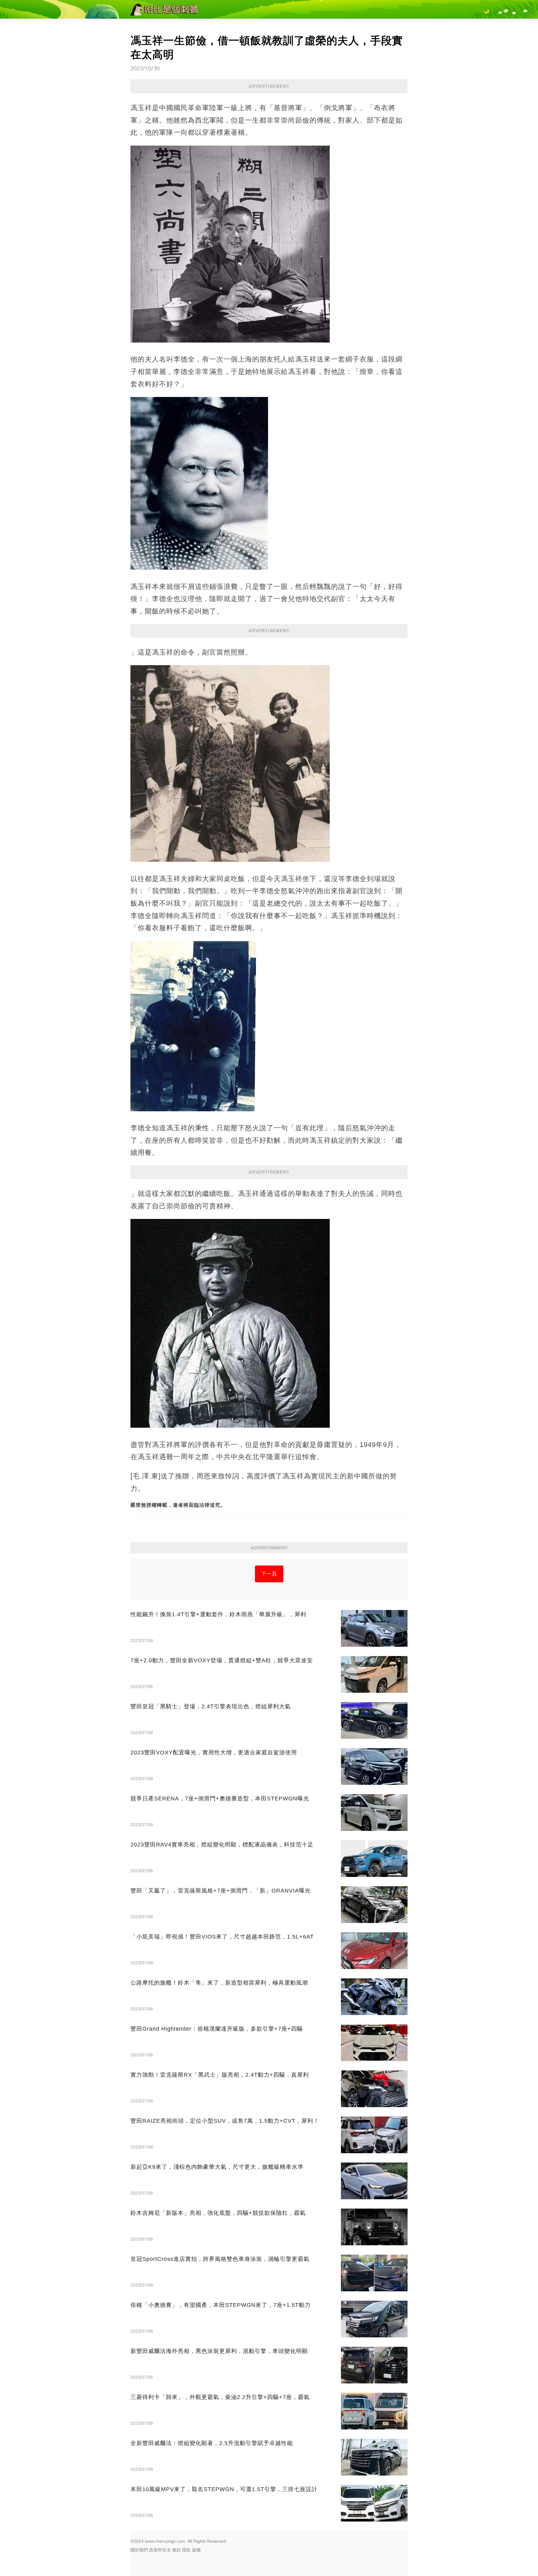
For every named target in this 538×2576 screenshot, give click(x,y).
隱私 (186, 2550)
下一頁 (269, 1574)
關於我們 (139, 2550)
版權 (196, 2550)
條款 (177, 2550)
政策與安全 (160, 2550)
